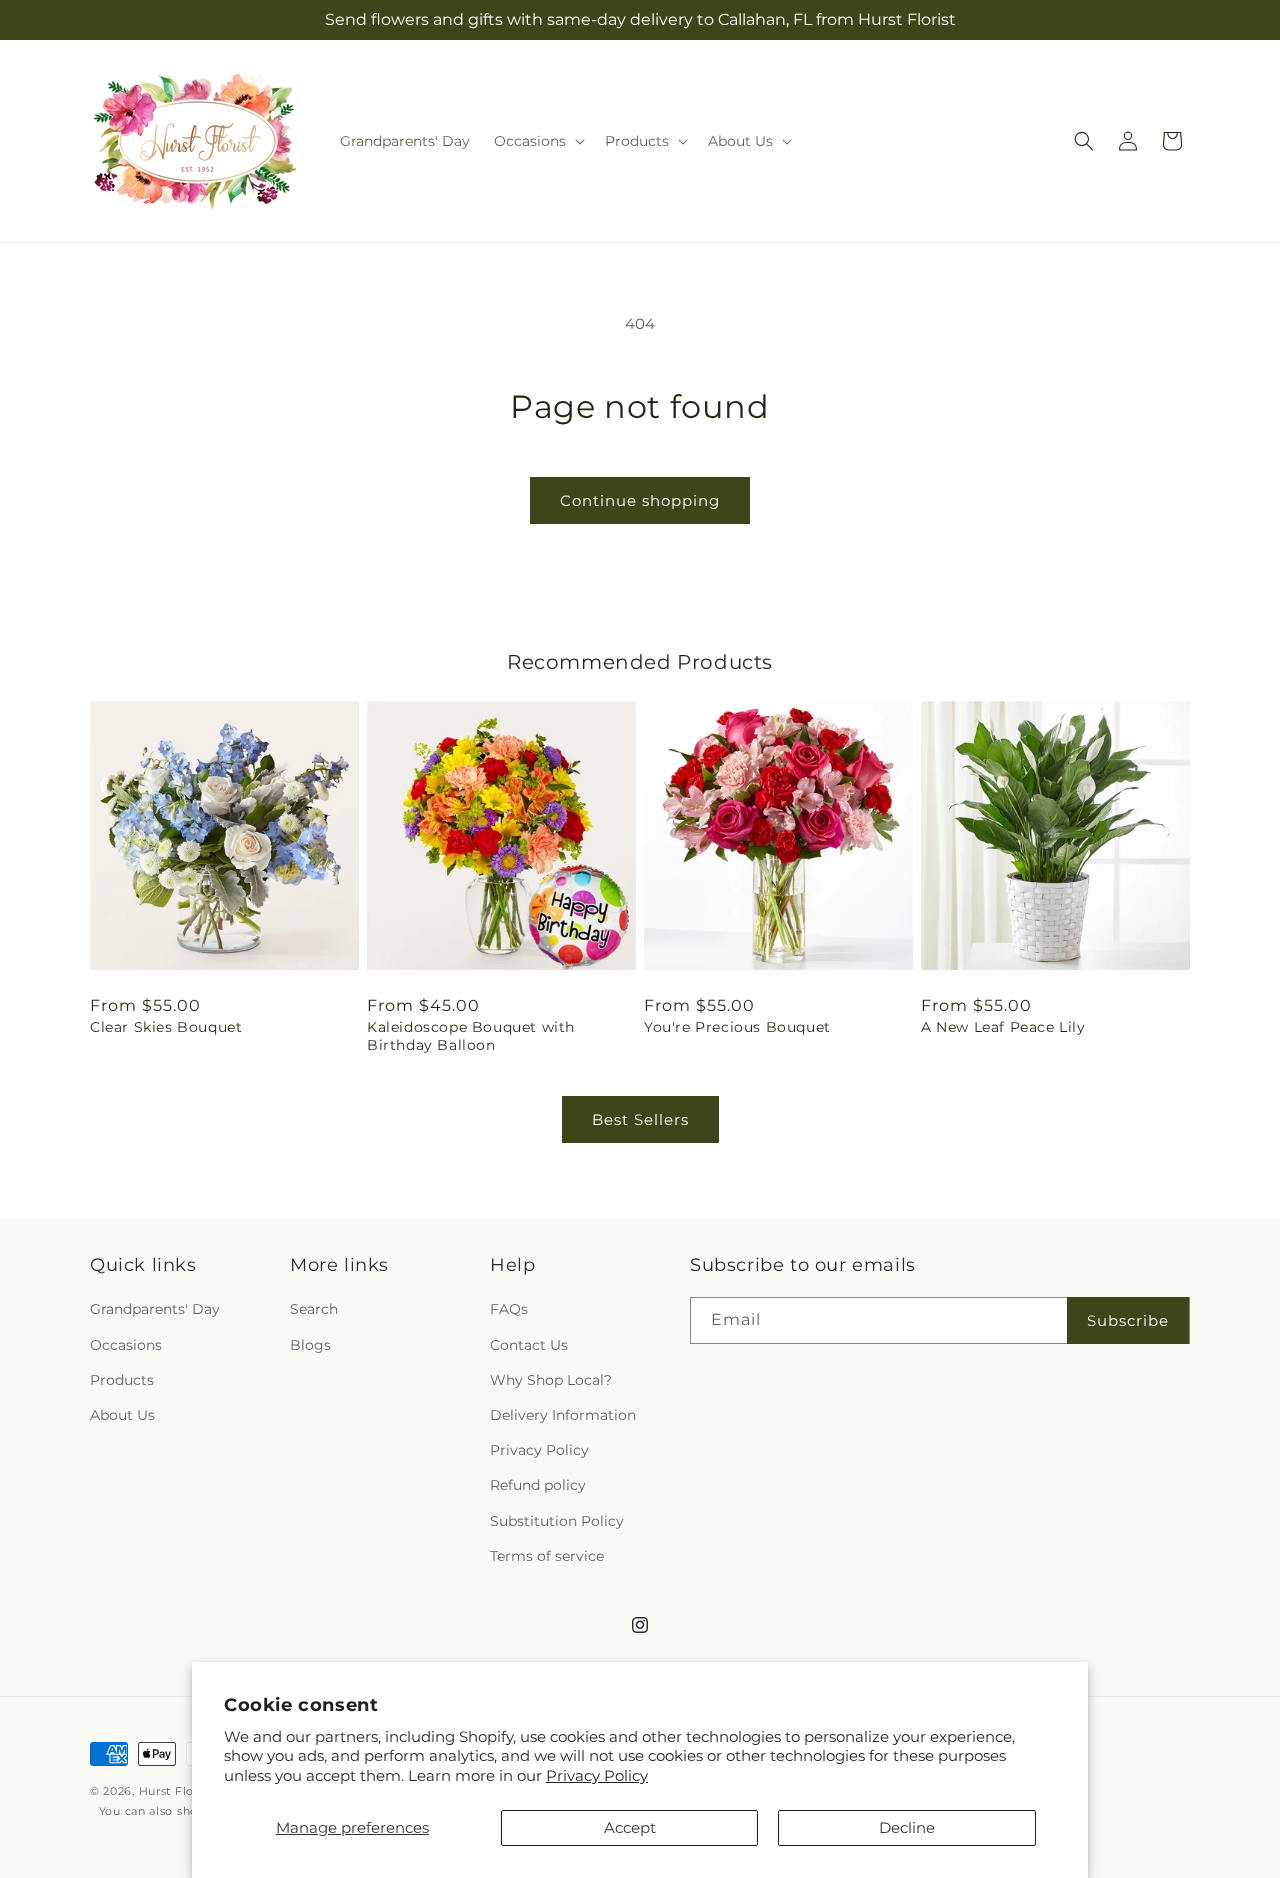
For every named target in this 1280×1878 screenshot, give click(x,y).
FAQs (509, 1309)
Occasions (126, 1345)
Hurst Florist (176, 1791)
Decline (907, 1827)
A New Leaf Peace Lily (1003, 1027)
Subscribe (1128, 1320)
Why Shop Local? (551, 1380)
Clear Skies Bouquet (166, 1027)
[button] (537, 141)
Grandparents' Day (155, 1309)
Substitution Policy (557, 1521)
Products (122, 1380)
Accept (630, 1827)
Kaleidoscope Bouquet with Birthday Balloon (471, 1036)
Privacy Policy (597, 1775)
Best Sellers (640, 1119)
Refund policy (538, 1485)
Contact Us (529, 1345)
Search (314, 1309)
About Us (122, 1415)
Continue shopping (640, 500)
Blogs (310, 1345)
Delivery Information (563, 1415)
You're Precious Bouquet (737, 1027)
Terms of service (547, 1556)
